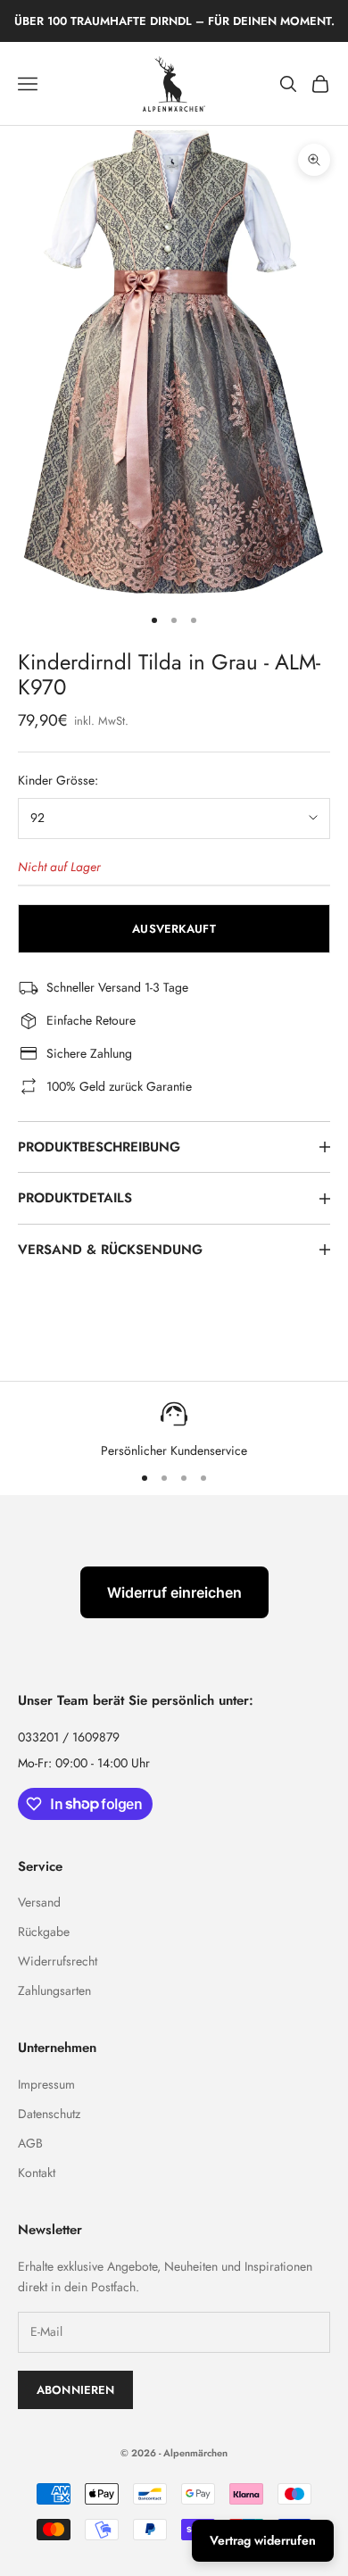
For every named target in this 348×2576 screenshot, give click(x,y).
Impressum (46, 2084)
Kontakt (37, 2173)
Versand (39, 1902)
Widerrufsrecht (58, 1961)
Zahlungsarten (54, 1990)
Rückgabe (44, 1932)
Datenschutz (49, 2114)
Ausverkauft (174, 929)
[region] (174, 1429)
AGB (30, 2143)
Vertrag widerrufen (263, 2540)
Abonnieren (75, 2390)
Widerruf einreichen (174, 1592)
